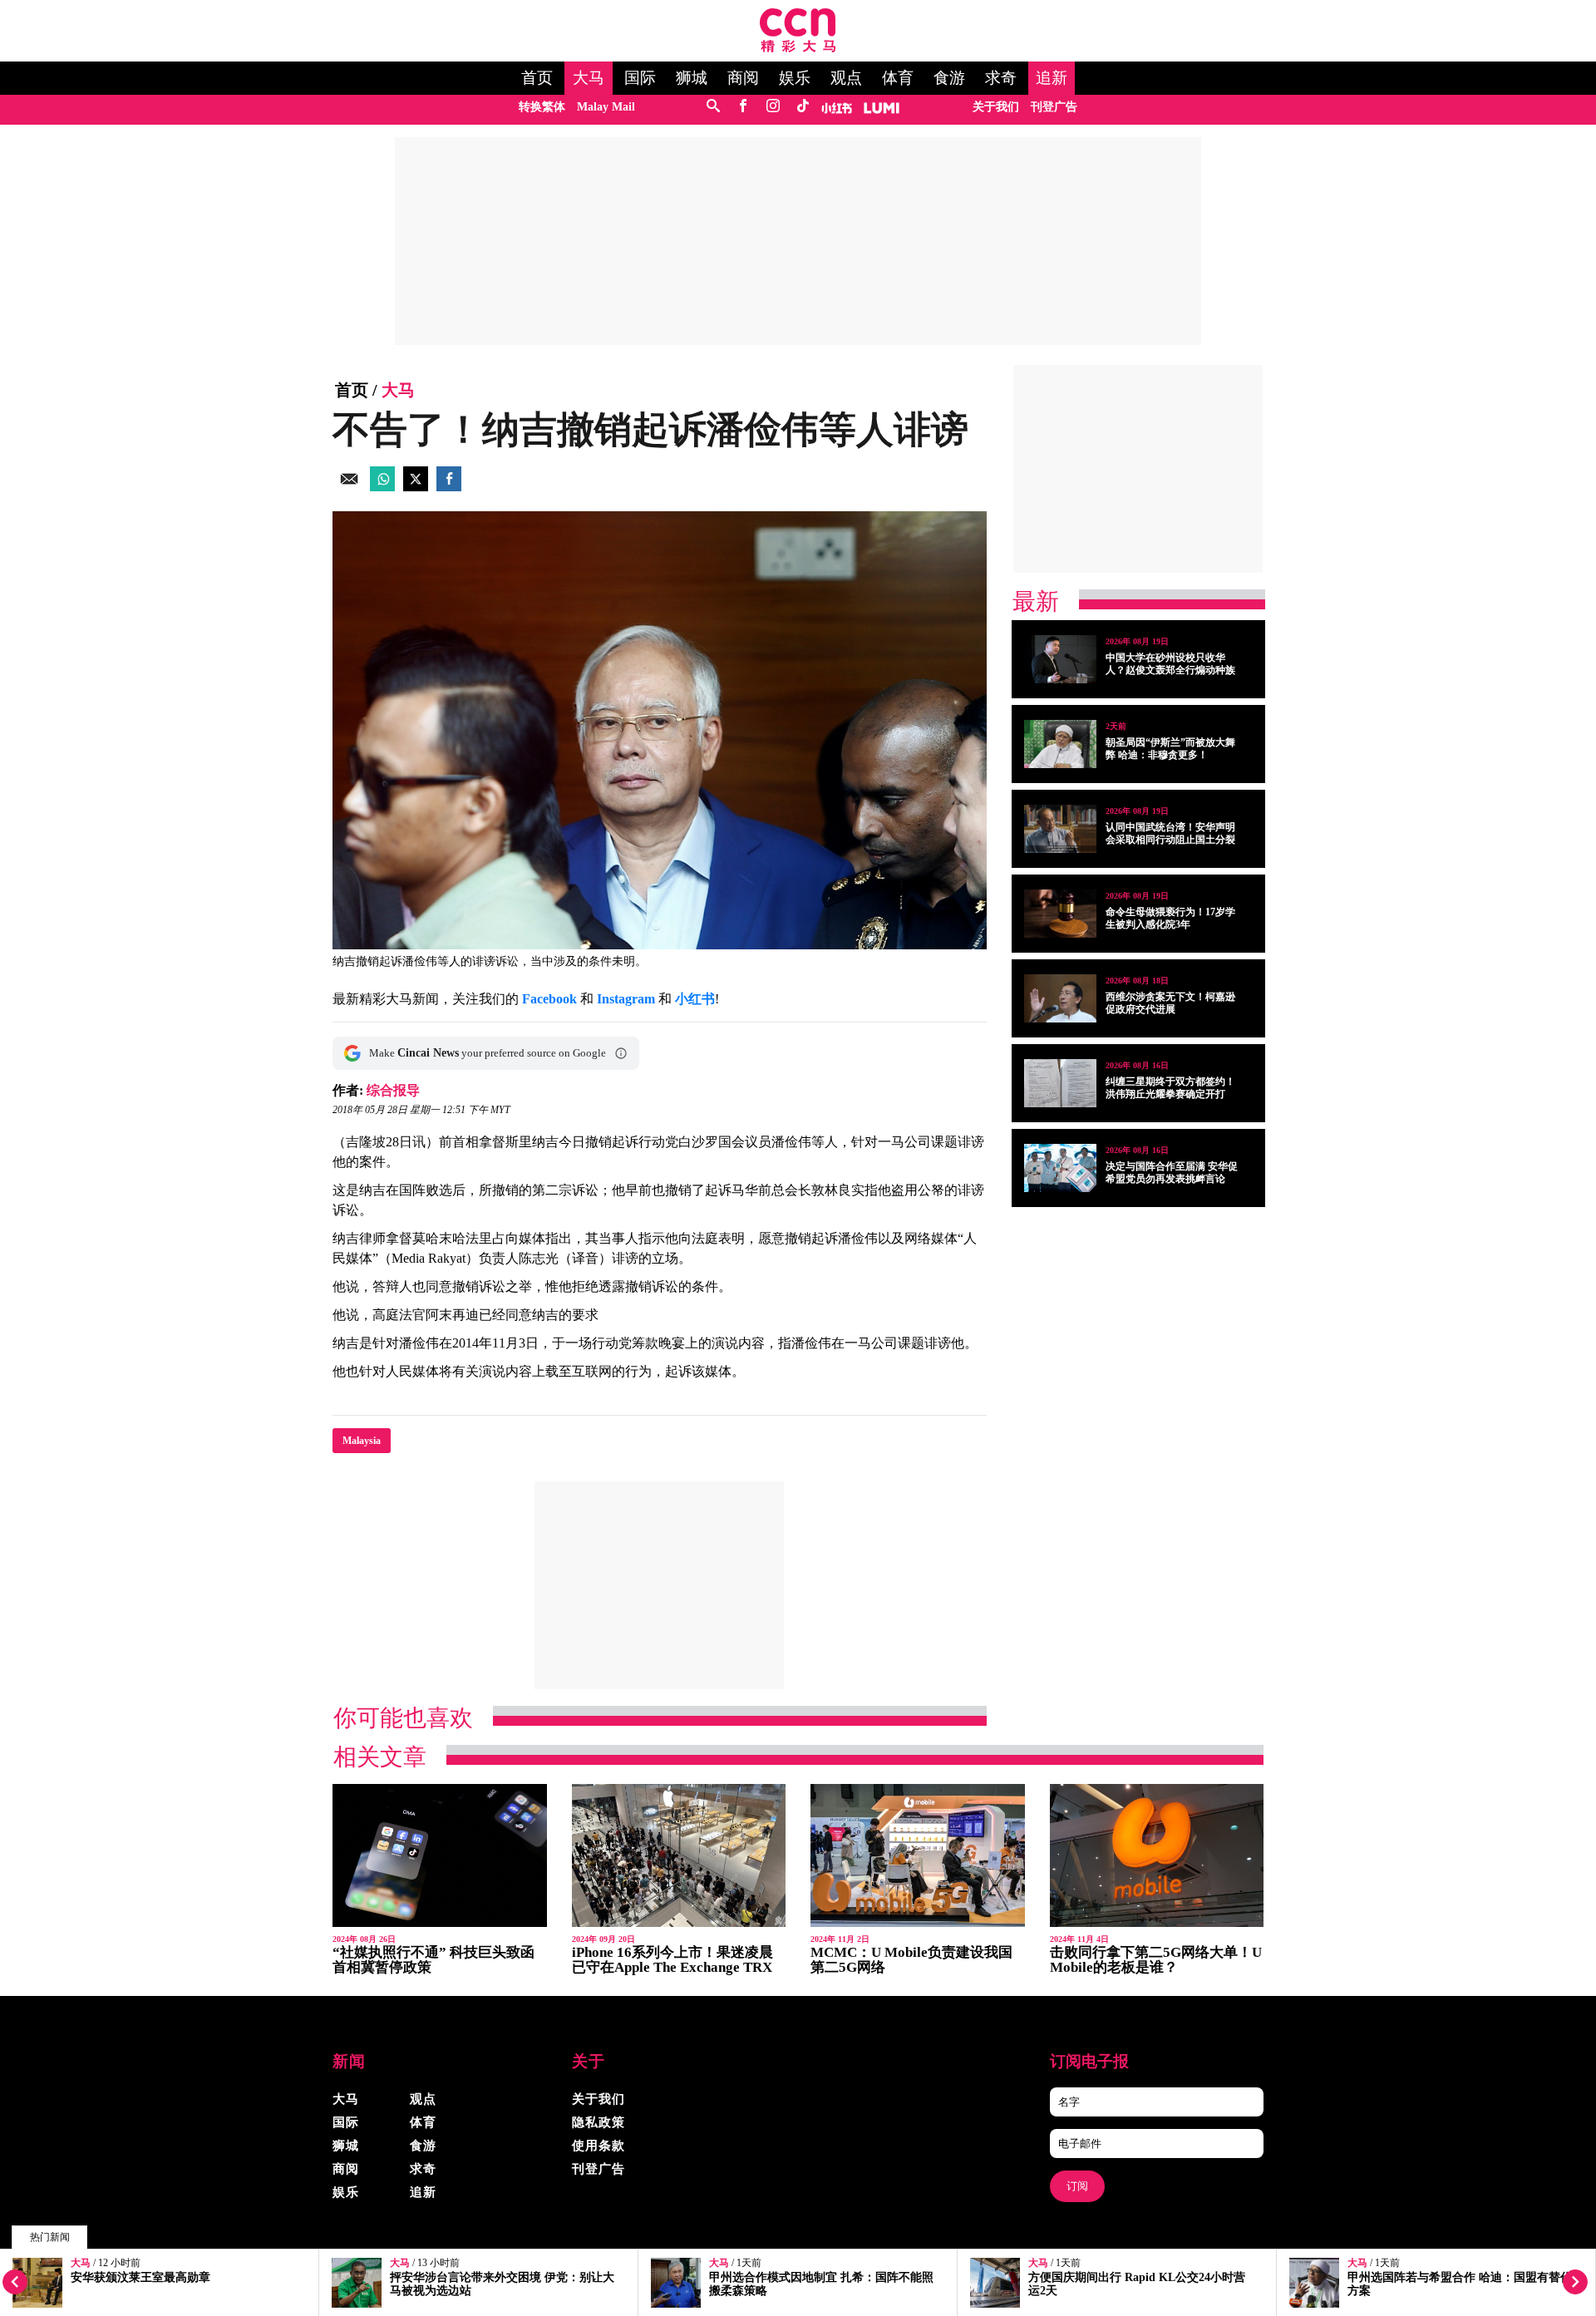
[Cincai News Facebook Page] (743, 107)
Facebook (549, 999)
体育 (898, 78)
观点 (846, 78)
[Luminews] (882, 107)
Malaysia (362, 1441)
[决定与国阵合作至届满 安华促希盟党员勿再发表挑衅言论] (1060, 1168)
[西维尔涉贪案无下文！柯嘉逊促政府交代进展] (1060, 998)
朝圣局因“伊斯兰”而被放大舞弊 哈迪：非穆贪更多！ (1170, 749)
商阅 (743, 78)
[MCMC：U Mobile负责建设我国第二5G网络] (918, 1856)
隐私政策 (598, 2122)
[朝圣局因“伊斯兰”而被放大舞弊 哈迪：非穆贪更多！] (1060, 744)
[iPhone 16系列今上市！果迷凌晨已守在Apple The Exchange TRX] (679, 1856)
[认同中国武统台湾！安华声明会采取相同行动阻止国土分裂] (1060, 829)
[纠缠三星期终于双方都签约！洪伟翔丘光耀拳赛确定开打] (1060, 1083)
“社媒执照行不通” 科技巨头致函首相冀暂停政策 (433, 1960)
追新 (1052, 78)
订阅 (1077, 2186)
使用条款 (598, 2146)
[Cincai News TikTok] (803, 107)
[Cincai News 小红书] (837, 107)
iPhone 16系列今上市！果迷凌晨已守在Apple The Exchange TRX (672, 1960)
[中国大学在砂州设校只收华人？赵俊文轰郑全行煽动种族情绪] (1060, 659)
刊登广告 (1054, 107)
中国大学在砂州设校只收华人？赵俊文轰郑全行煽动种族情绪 (1170, 670)
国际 (640, 78)
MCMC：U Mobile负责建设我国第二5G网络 (911, 1960)
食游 (949, 78)
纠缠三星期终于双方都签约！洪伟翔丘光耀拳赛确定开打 (1170, 1088)
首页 (537, 78)
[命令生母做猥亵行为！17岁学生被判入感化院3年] (1060, 914)
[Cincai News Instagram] (773, 107)
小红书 (695, 999)
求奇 (1001, 78)
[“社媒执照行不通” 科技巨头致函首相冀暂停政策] (440, 1856)
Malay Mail (606, 107)
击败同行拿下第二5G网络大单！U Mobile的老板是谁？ (1156, 1960)
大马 (589, 78)
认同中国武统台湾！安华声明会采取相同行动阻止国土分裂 (1170, 833)
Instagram (626, 999)
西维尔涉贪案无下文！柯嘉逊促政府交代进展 (1170, 1003)
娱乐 (795, 78)
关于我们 (996, 107)
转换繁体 (542, 107)
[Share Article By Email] (349, 487)
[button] (621, 1053)
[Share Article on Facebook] (449, 487)
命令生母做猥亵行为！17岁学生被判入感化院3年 (1170, 918)
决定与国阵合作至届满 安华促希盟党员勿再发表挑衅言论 (1172, 1173)
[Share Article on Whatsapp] (382, 487)
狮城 (692, 78)
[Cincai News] (798, 48)
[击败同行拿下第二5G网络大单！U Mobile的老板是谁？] (1157, 1856)
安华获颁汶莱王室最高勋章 (140, 2277)
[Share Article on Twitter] (416, 487)
